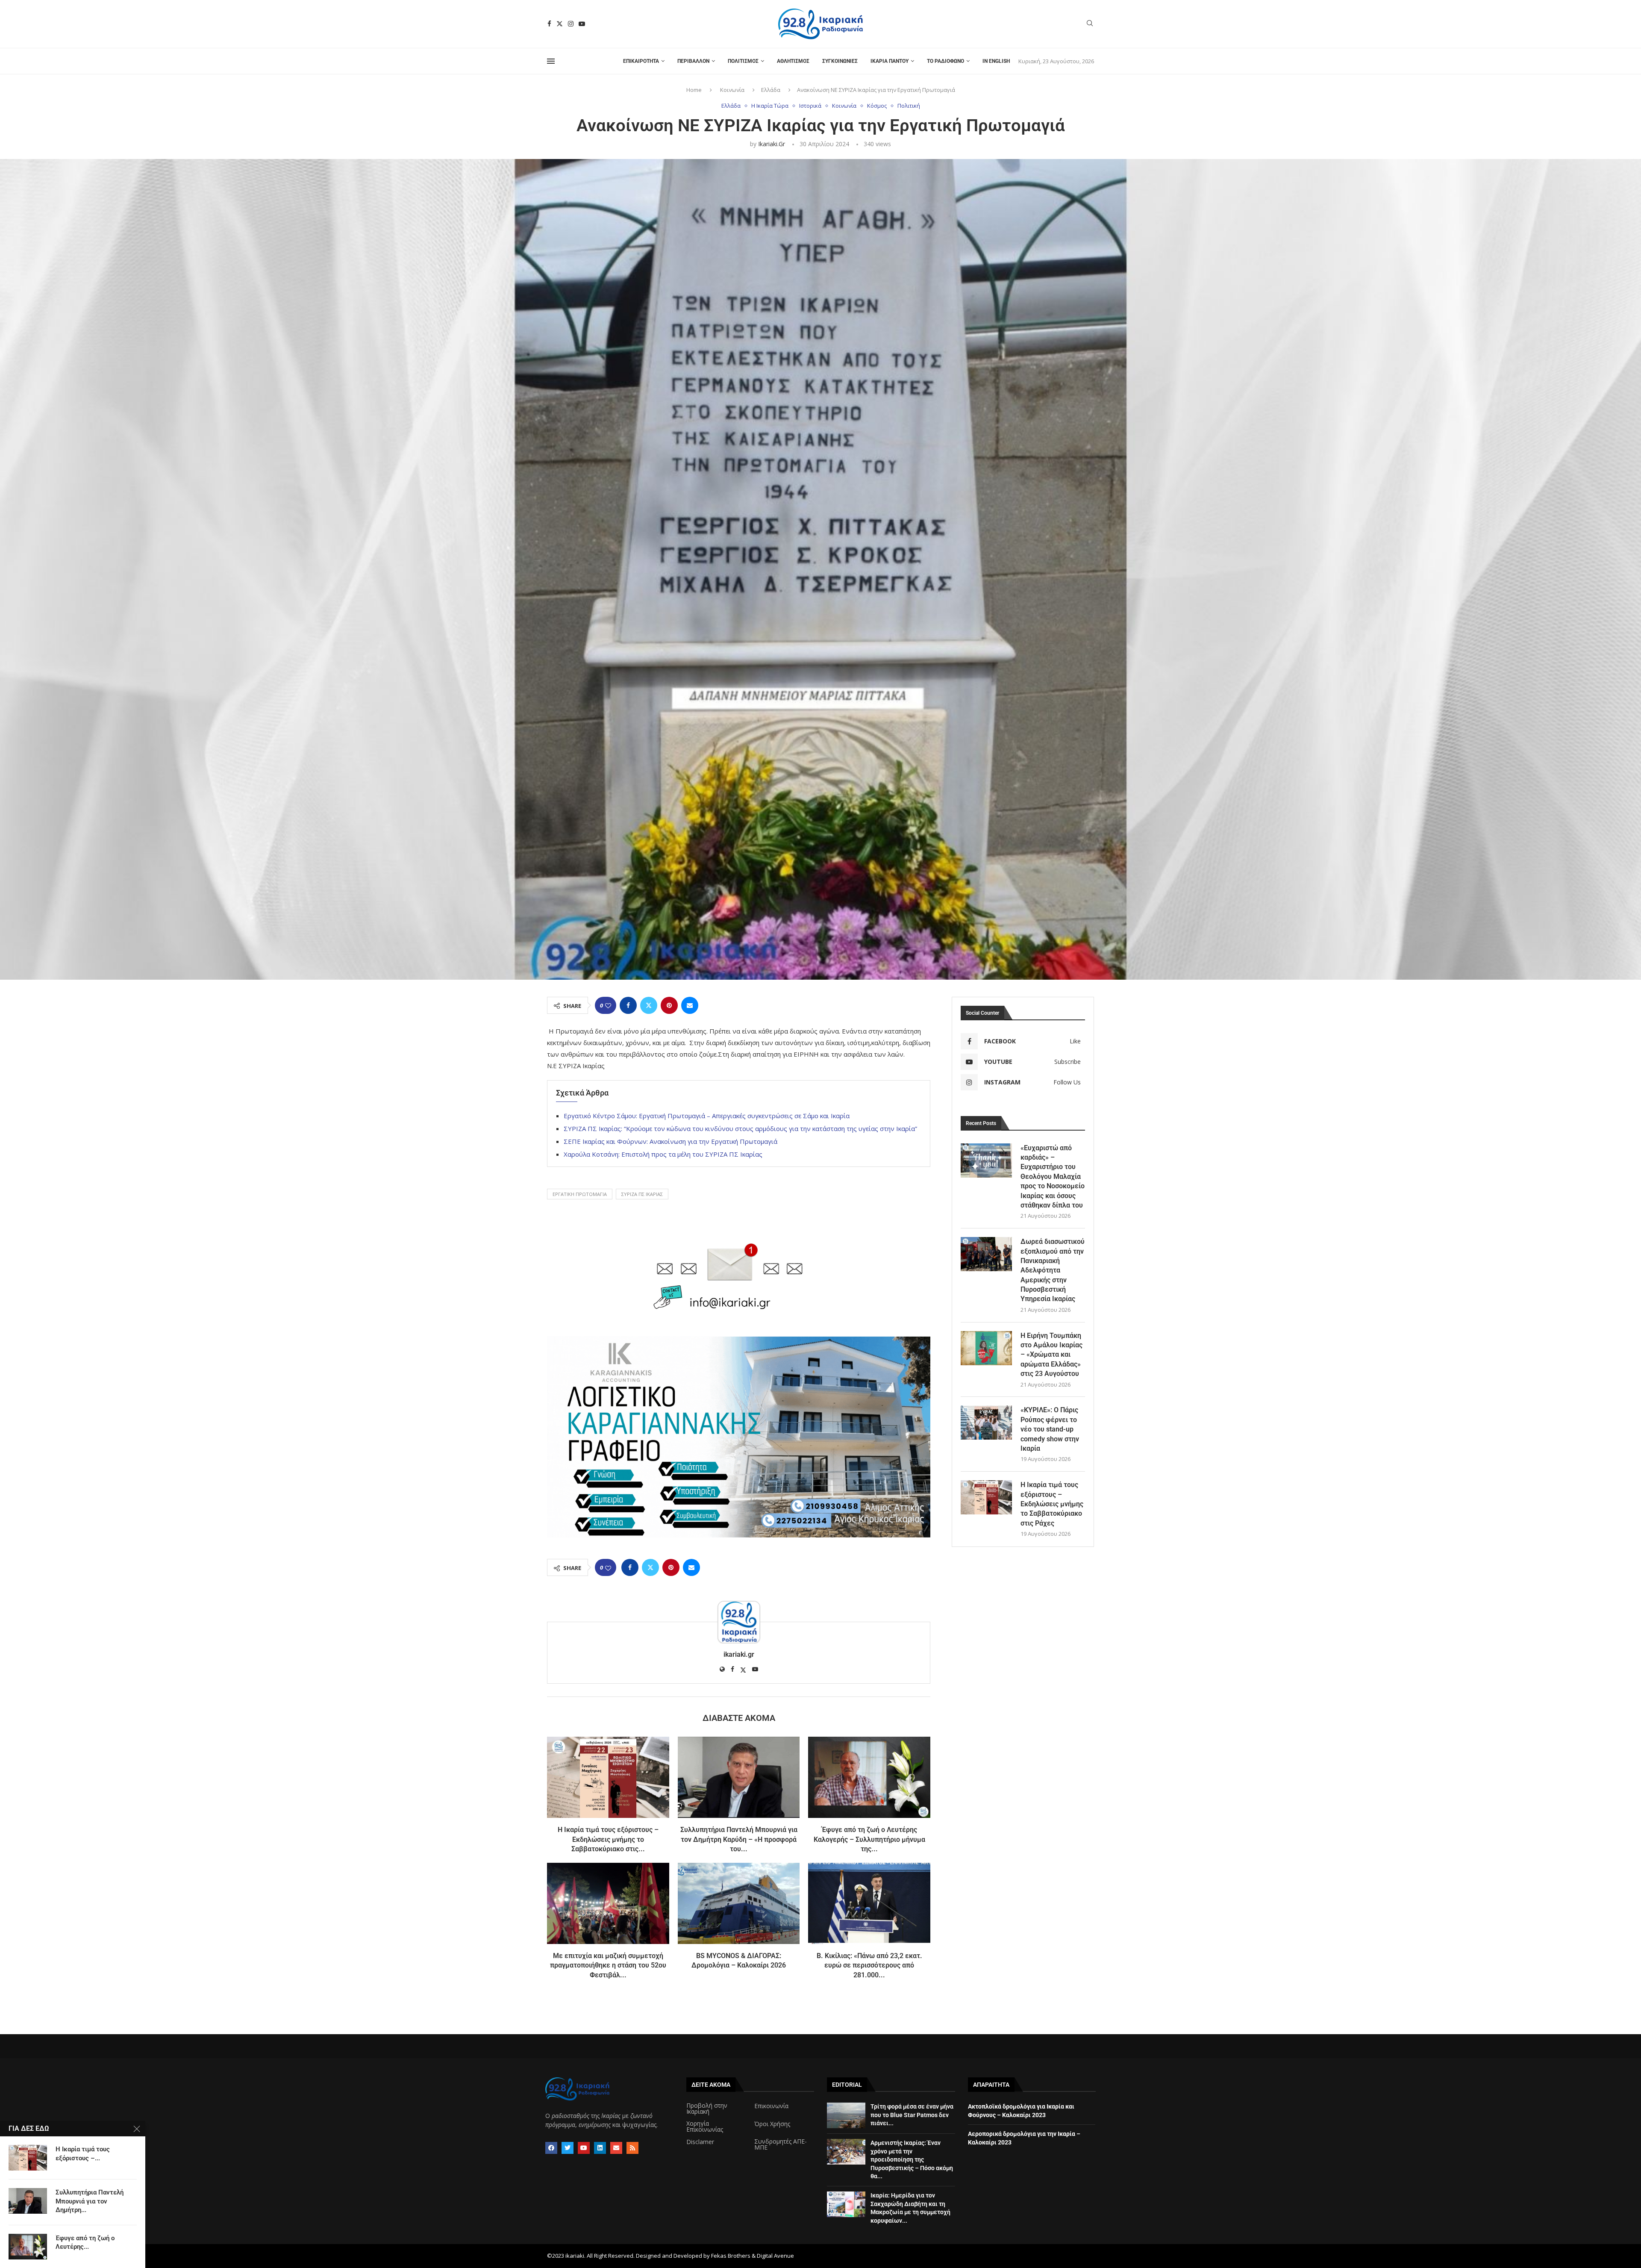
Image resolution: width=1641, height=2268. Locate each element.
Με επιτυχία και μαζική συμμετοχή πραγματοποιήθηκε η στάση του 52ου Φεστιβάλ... (608, 1965)
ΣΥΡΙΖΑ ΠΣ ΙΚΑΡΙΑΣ (642, 1194)
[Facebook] (549, 24)
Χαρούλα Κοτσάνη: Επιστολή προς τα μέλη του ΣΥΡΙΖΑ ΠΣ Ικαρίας (663, 1154)
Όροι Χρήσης (772, 2124)
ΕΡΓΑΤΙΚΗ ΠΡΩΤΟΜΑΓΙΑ (580, 1194)
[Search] (1090, 24)
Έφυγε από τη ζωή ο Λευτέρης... (85, 2242)
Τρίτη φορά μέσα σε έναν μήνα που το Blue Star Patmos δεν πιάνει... (912, 2115)
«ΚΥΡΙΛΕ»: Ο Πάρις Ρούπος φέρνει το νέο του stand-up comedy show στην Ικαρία (1050, 1429)
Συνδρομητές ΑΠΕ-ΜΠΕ (781, 2144)
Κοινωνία (732, 90)
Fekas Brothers (731, 2256)
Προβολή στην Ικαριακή (707, 2109)
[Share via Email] (690, 1005)
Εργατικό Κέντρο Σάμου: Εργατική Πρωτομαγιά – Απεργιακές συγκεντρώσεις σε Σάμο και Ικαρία (707, 1116)
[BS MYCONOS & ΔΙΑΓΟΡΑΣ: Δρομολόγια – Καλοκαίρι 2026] (739, 1903)
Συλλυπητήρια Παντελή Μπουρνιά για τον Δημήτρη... (90, 2201)
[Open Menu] (551, 61)
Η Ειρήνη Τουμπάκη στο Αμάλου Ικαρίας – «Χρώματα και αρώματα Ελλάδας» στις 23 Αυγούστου (1051, 1355)
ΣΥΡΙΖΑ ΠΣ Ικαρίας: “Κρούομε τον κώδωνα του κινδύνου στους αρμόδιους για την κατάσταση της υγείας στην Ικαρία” (740, 1128)
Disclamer (700, 2142)
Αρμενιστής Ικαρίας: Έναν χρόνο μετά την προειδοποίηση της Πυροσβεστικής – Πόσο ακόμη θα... (912, 2159)
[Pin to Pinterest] (669, 1005)
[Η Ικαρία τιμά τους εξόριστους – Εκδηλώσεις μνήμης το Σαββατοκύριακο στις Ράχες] (608, 1777)
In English (996, 61)
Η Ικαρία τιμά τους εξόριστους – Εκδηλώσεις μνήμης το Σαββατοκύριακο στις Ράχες (1052, 1504)
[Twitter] (560, 24)
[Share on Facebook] (628, 1005)
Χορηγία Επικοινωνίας (705, 2127)
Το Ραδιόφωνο (945, 61)
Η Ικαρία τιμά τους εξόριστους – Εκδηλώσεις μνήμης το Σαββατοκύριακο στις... (608, 1839)
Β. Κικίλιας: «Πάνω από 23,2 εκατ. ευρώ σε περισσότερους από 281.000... (869, 1965)
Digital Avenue (775, 2256)
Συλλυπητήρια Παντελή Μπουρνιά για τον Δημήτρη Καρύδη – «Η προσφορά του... (739, 1839)
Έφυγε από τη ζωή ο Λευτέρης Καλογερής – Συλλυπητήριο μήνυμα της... (869, 1839)
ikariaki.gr (772, 144)
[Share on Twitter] (649, 1005)
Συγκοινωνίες (840, 61)
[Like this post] (608, 1006)
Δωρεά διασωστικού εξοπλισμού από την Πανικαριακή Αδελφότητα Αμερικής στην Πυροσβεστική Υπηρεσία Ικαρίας (1053, 1270)
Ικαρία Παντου (890, 61)
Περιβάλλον (693, 61)
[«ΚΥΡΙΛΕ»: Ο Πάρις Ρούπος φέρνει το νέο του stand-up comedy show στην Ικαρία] (986, 1423)
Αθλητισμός (793, 61)
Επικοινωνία (771, 2106)
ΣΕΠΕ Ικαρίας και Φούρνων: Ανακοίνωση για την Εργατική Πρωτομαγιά (671, 1141)
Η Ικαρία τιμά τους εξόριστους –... (83, 2153)
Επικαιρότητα (641, 61)
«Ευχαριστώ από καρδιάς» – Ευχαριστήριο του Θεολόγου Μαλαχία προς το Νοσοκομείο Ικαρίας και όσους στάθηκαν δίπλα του (1053, 1177)
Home (694, 90)
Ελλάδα (771, 90)
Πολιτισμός (743, 61)
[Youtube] (582, 24)
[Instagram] (571, 24)
